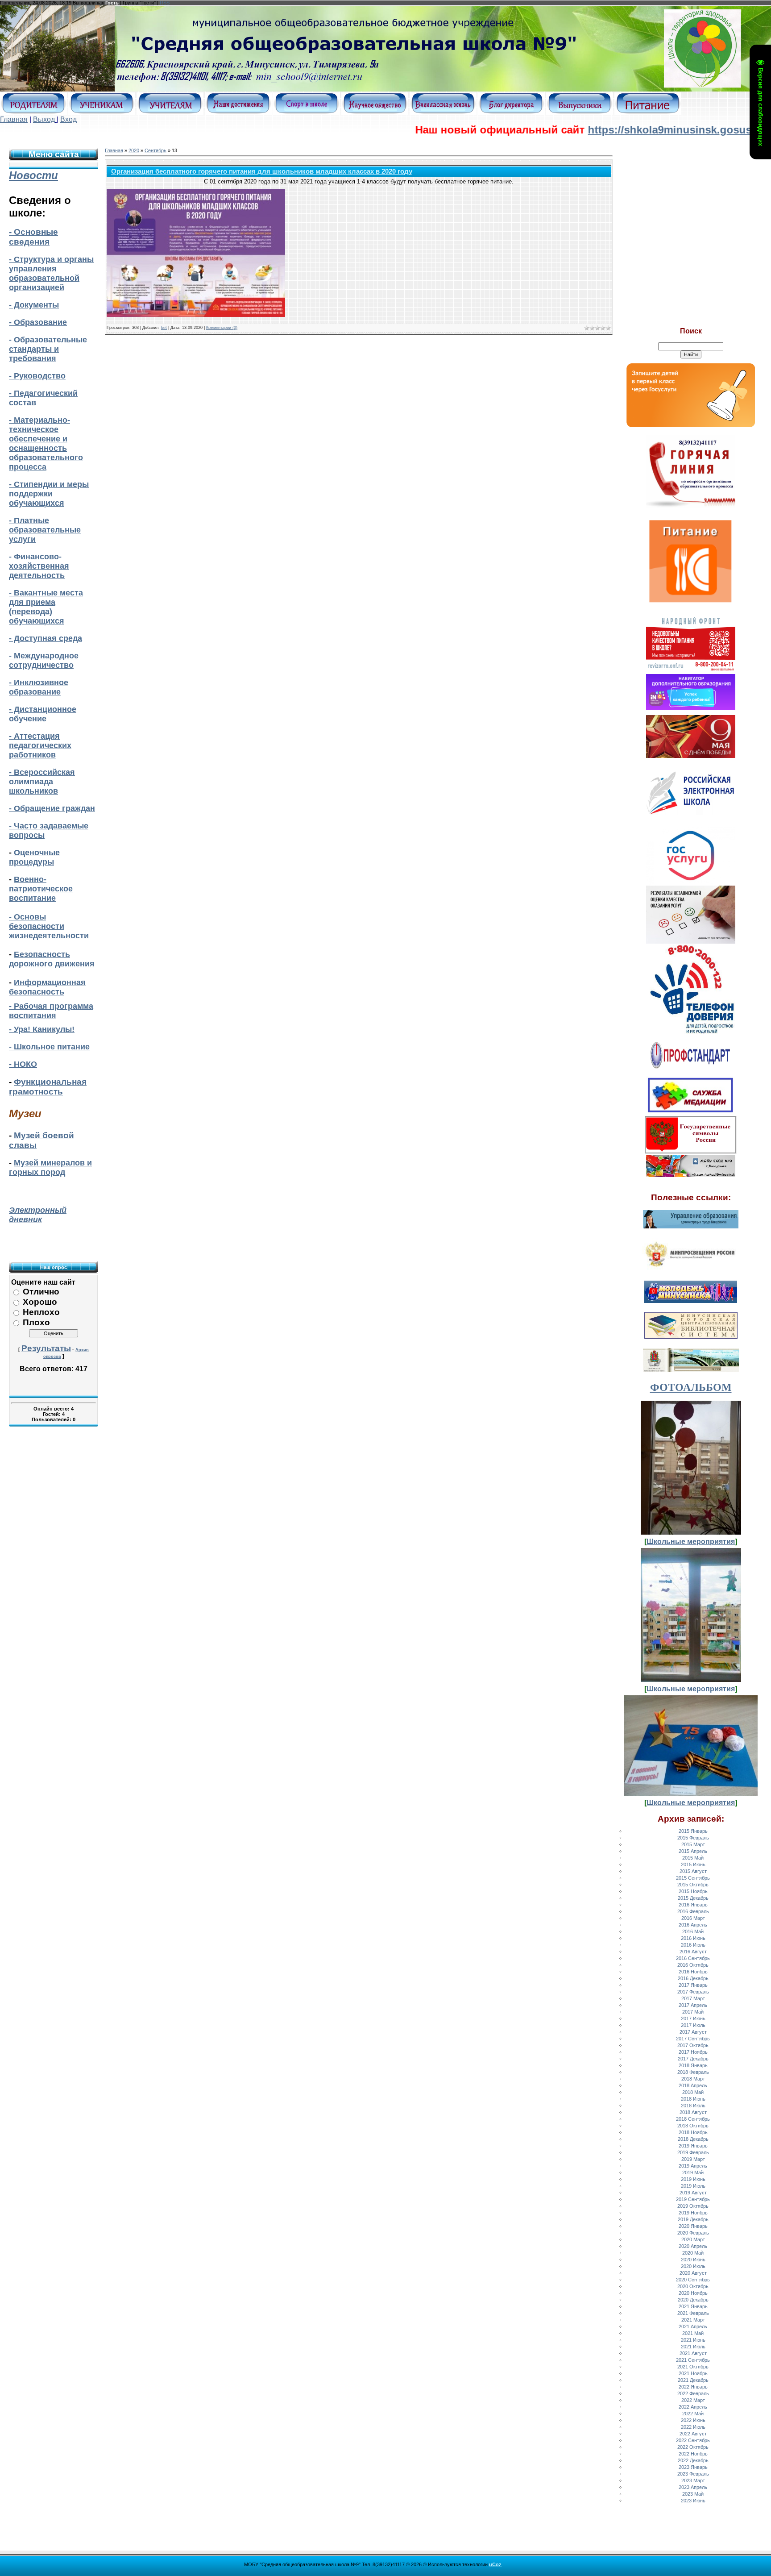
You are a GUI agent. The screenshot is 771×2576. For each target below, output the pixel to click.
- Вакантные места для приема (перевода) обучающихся (46, 607)
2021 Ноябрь (693, 2373)
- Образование (38, 322)
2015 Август (693, 1871)
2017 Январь (693, 1985)
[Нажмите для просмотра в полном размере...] (196, 315)
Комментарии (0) (222, 328)
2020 (134, 150)
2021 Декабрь (693, 2380)
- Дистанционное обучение (43, 714)
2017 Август (693, 2032)
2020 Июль (693, 2266)
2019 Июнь (693, 2179)
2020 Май (693, 2253)
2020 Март (693, 2239)
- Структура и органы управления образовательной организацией (51, 273)
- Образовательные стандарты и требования (48, 349)
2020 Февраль (693, 2233)
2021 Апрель (693, 2326)
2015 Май (693, 1858)
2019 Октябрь (693, 2206)
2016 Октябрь (693, 1965)
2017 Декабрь (693, 2059)
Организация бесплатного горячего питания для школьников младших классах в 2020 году (262, 171)
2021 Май (693, 2333)
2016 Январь (693, 1905)
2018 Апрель (693, 2085)
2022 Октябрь (693, 2447)
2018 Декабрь (693, 2139)
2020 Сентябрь (693, 2280)
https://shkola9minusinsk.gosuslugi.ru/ (622, 130)
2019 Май (693, 2172)
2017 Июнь (693, 2018)
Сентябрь (155, 150)
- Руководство (37, 376)
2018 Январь (693, 2065)
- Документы (34, 305)
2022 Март (693, 2400)
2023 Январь (693, 2467)
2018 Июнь (693, 2099)
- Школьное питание (49, 1047)
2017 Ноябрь (693, 2052)
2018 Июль (693, 2106)
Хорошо (40, 1302)
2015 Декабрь (693, 1898)
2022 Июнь (693, 2420)
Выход (44, 119)
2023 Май (693, 2494)
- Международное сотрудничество (44, 660)
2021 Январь (693, 2306)
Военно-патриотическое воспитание (41, 889)
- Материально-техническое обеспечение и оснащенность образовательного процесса (46, 443)
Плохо (36, 1322)
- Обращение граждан (52, 808)
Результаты (46, 1348)
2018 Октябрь (693, 2126)
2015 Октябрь (693, 1885)
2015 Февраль (693, 1838)
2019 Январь (693, 2146)
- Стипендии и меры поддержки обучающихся (49, 494)
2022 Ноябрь (693, 2454)
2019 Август (693, 2193)
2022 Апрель (693, 2407)
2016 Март (693, 1918)
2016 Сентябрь (693, 1958)
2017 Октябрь (693, 2045)
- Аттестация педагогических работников (40, 745)
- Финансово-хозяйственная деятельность (39, 566)
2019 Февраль (693, 2152)
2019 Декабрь (693, 2219)
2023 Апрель (693, 2487)
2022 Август (693, 2434)
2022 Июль (693, 2427)
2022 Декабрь (693, 2460)
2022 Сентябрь (693, 2440)
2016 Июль (693, 1945)
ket (164, 328)
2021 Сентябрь (693, 2360)
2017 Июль (693, 2025)
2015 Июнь (693, 1864)
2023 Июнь (693, 2501)
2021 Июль (693, 2347)
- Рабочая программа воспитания (51, 1011)
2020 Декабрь (693, 2300)
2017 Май (693, 2012)
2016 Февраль (693, 1911)
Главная (14, 119)
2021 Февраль (693, 2313)
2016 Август (693, 1952)
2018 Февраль (693, 2072)
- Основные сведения (33, 237)
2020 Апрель (693, 2246)
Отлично (41, 1292)
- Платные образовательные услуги (45, 530)
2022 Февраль (693, 2393)
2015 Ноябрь (693, 1891)
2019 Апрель (693, 2166)
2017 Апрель (693, 2005)
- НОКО (23, 1064)
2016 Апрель (693, 1925)
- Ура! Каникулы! (42, 1029)
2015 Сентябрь (693, 1878)
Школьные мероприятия (691, 1542)
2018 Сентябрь (693, 2119)
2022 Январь (693, 2387)
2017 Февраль (693, 1992)
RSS (165, 3)
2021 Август (693, 2353)
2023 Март (693, 2480)
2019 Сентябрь (693, 2199)
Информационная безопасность (47, 987)
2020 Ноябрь (693, 2293)
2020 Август (693, 2273)
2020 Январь (693, 2226)
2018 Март (693, 2079)
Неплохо (41, 1312)
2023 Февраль (693, 2474)
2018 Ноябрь (693, 2132)
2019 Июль (693, 2186)
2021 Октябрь (693, 2367)
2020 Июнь (693, 2260)
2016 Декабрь (693, 1978)
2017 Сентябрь (693, 2039)
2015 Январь (693, 1831)
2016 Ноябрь (693, 1972)
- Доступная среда (46, 638)
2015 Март (693, 1844)
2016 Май (693, 1931)
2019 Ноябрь (693, 2213)
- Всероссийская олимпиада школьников (42, 782)
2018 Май (693, 2092)
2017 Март (693, 1998)
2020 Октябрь (693, 2286)
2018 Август (693, 2112)
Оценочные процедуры (34, 857)
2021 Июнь (693, 2340)
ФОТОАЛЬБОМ (691, 1387)
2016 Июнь (693, 1938)
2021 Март (693, 2320)
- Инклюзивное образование (39, 687)
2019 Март (693, 2159)
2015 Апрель (693, 1851)
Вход (68, 119)
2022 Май (693, 2414)
